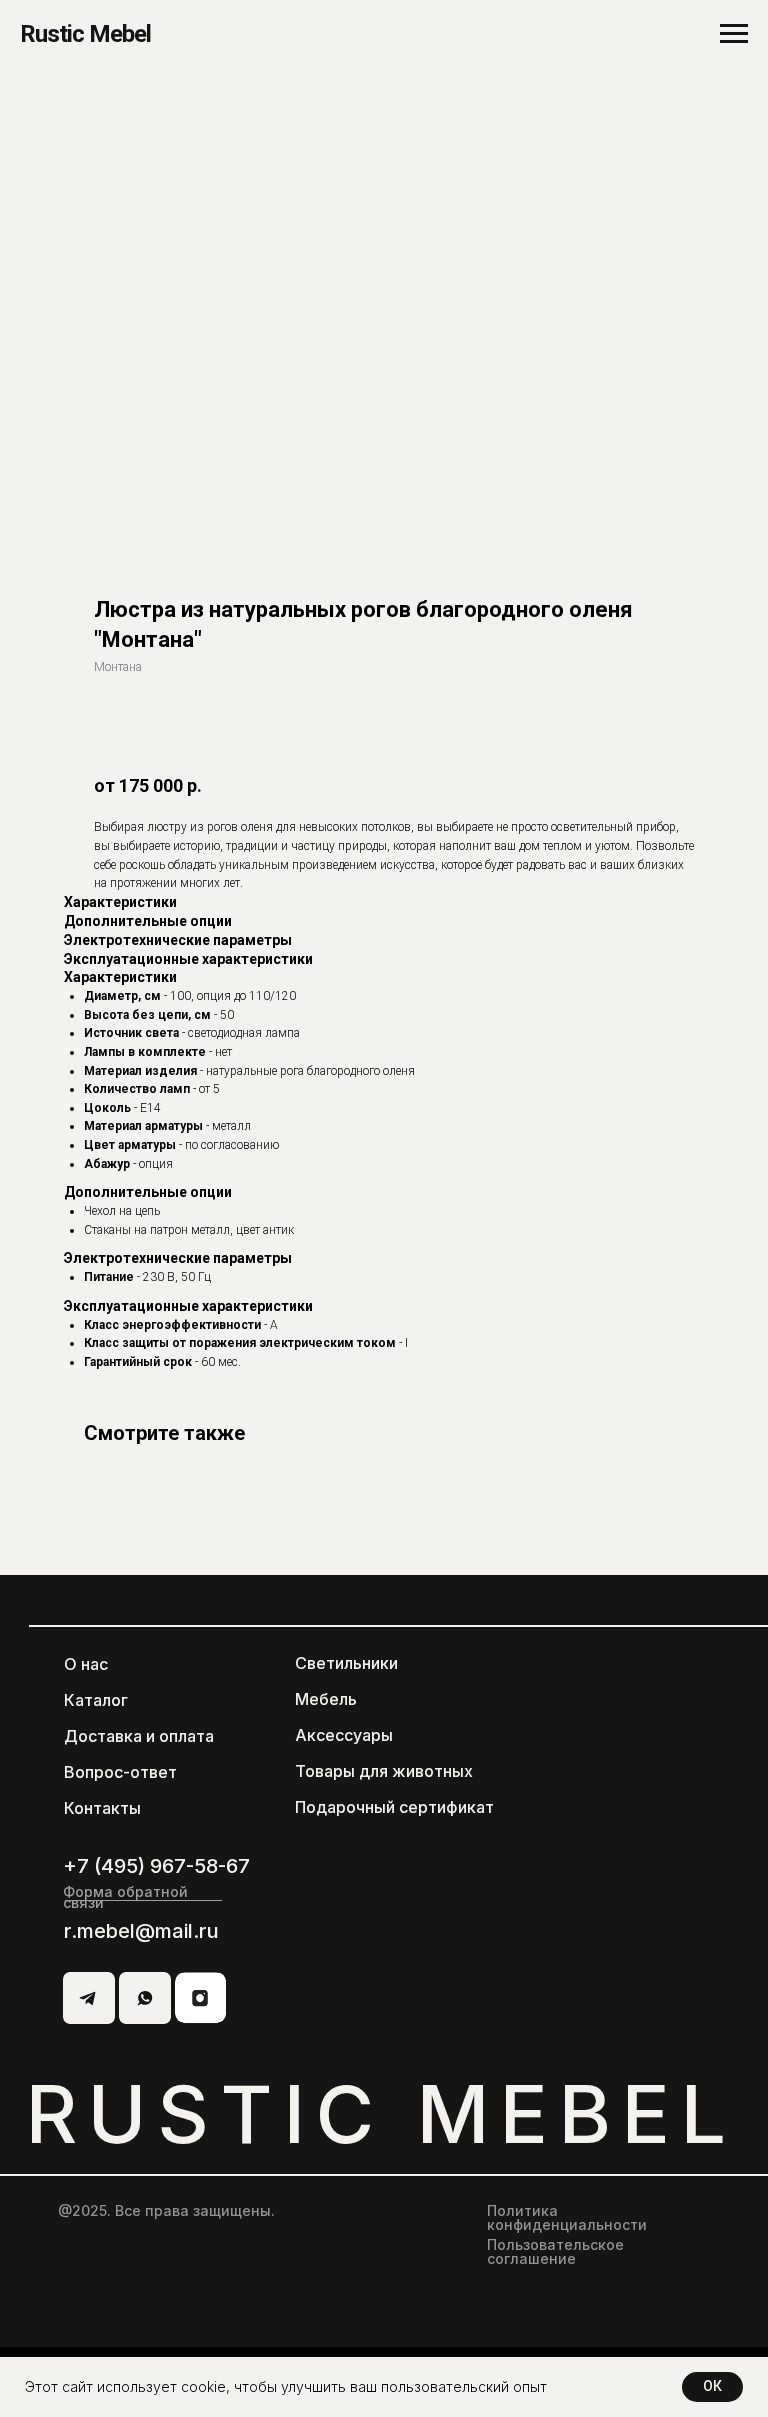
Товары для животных (384, 1771)
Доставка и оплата (139, 1736)
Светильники (346, 1663)
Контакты (102, 1808)
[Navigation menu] (734, 34)
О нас (86, 1664)
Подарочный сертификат (394, 1807)
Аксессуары (344, 1735)
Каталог (96, 1700)
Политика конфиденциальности (567, 2217)
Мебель (326, 1699)
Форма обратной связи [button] (125, 1897)
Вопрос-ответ (120, 1772)
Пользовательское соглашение (555, 2251)
